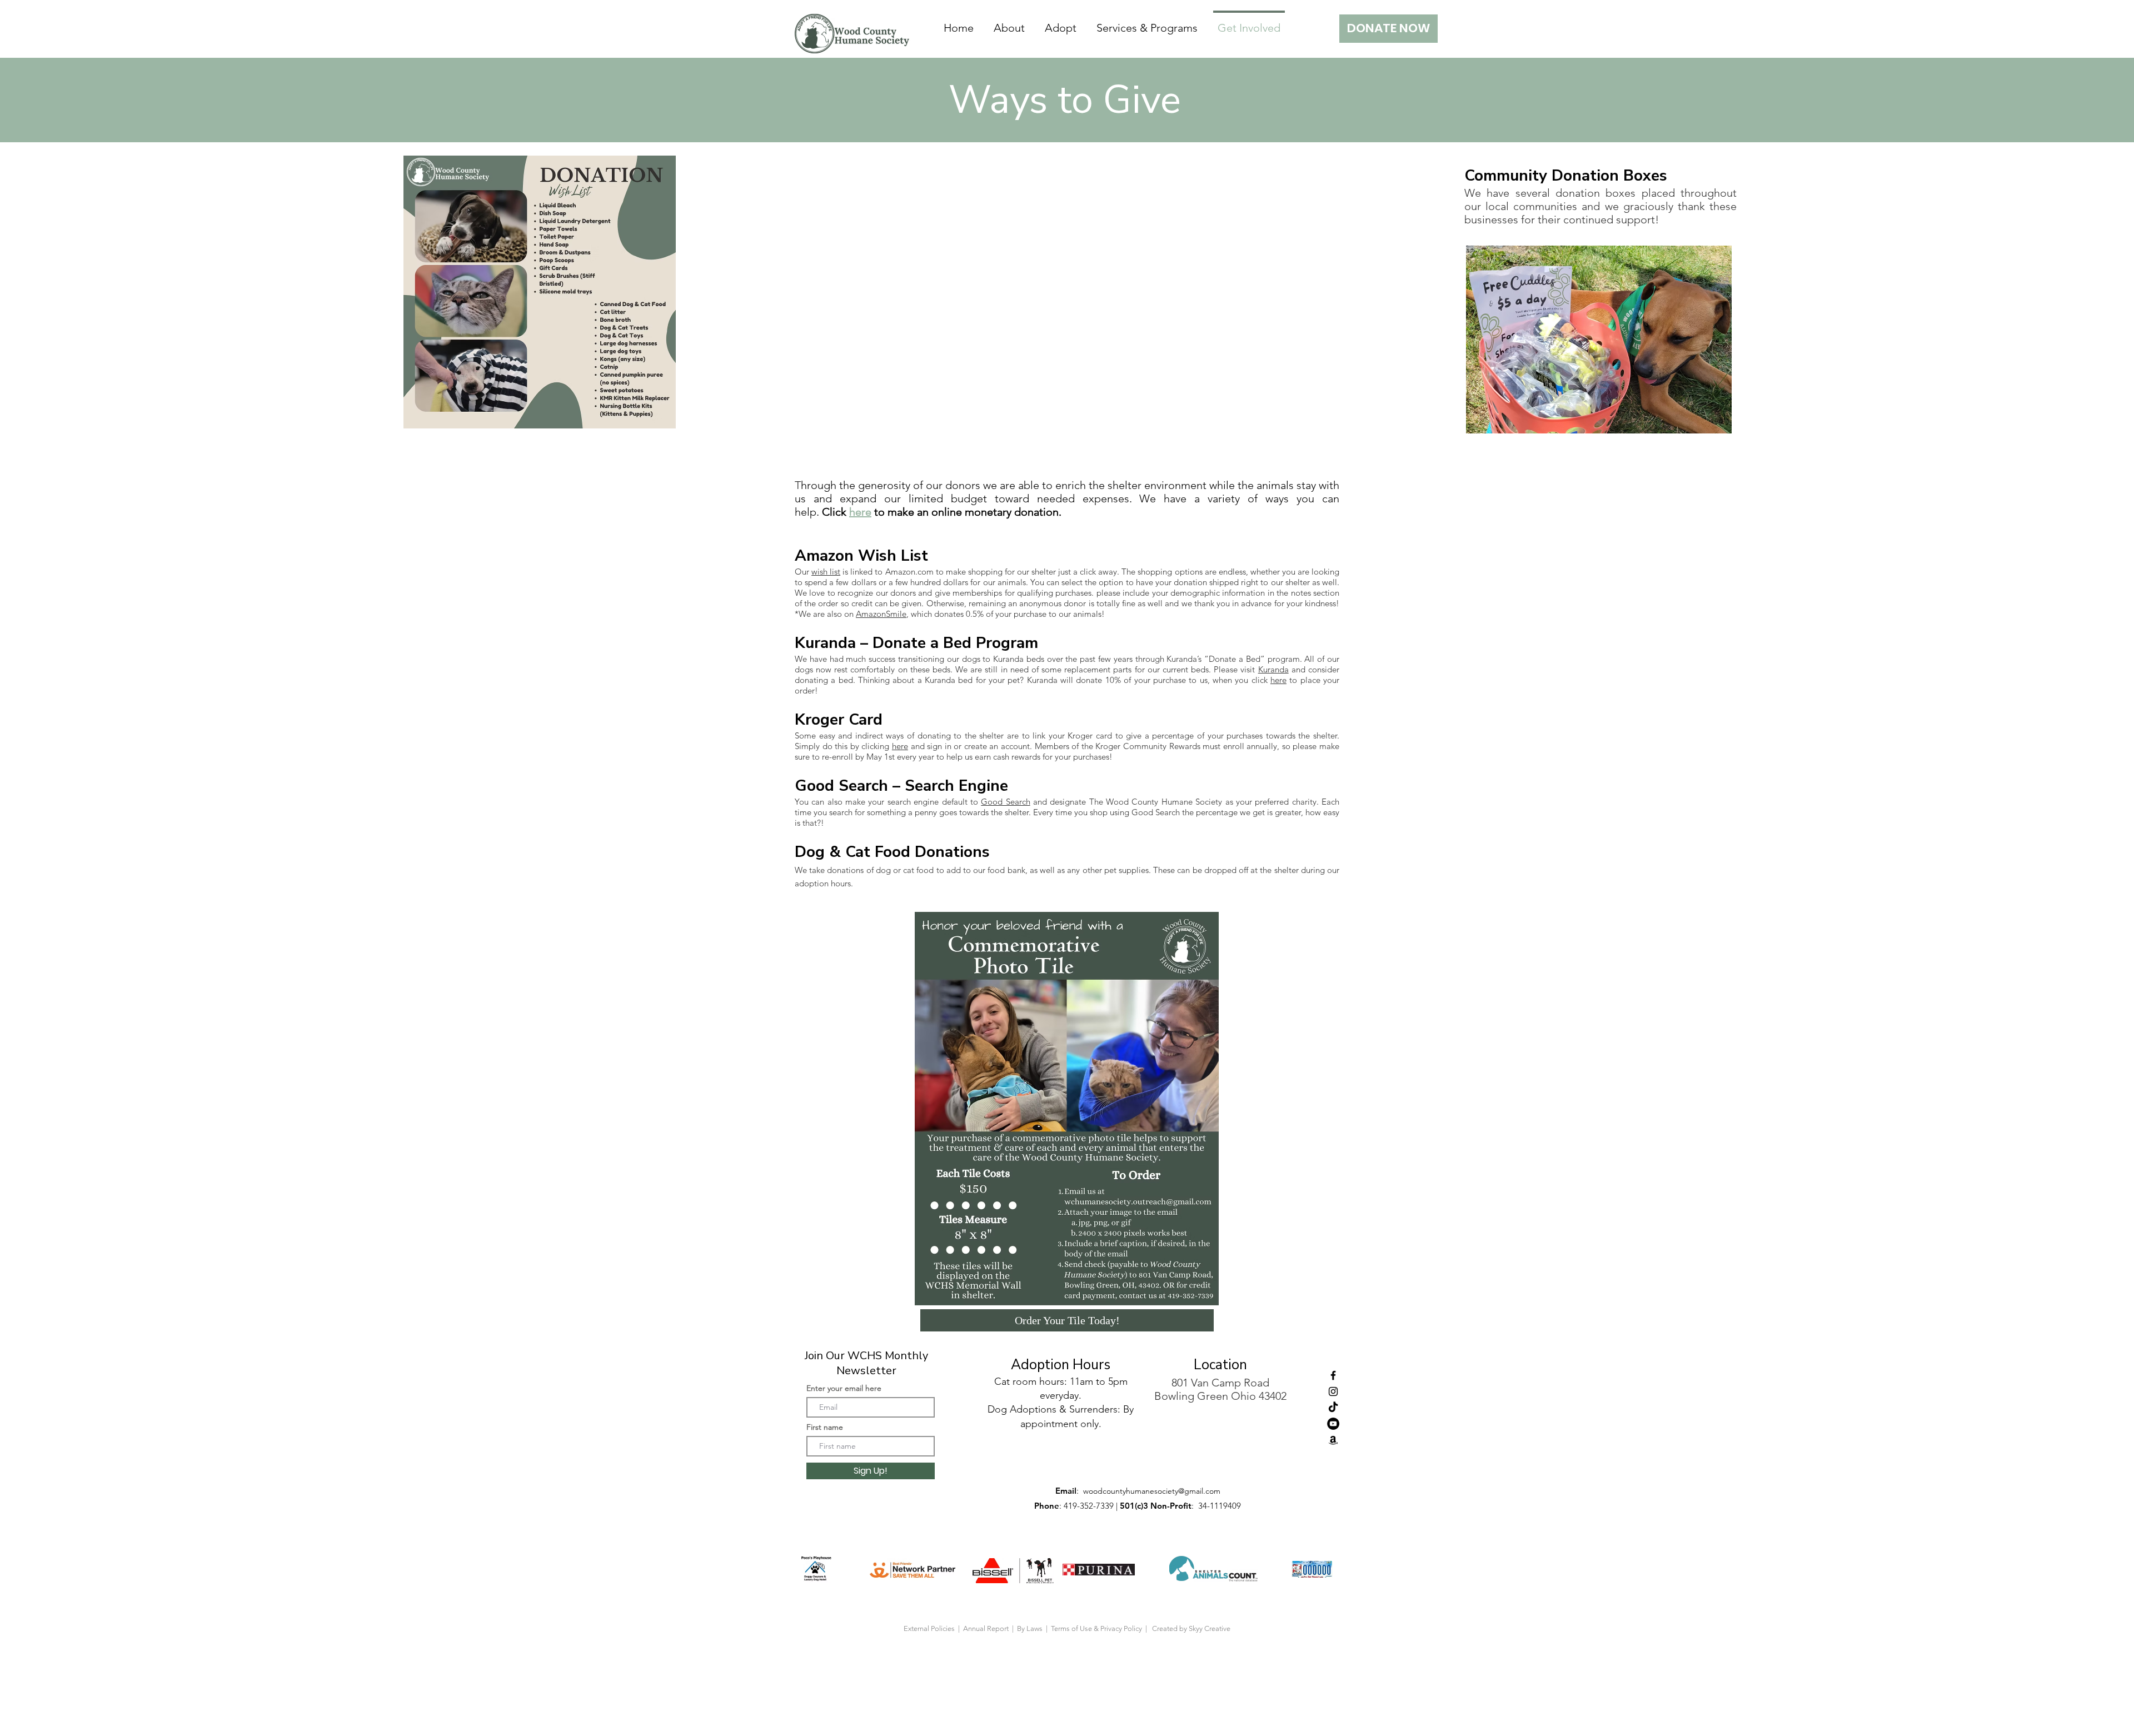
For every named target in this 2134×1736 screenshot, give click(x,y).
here (860, 512)
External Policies (929, 1628)
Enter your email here (844, 1388)
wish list (826, 572)
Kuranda (1273, 669)
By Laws (1030, 1628)
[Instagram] (1333, 1391)
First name (825, 1427)
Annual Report (987, 1628)
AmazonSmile (881, 614)
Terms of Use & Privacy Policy (1098, 1628)
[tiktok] (1333, 1408)
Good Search (1005, 802)
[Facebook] (1333, 1375)
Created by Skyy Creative (1191, 1628)
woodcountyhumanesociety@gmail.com (1152, 1491)
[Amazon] (1333, 1440)
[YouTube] (1333, 1424)
